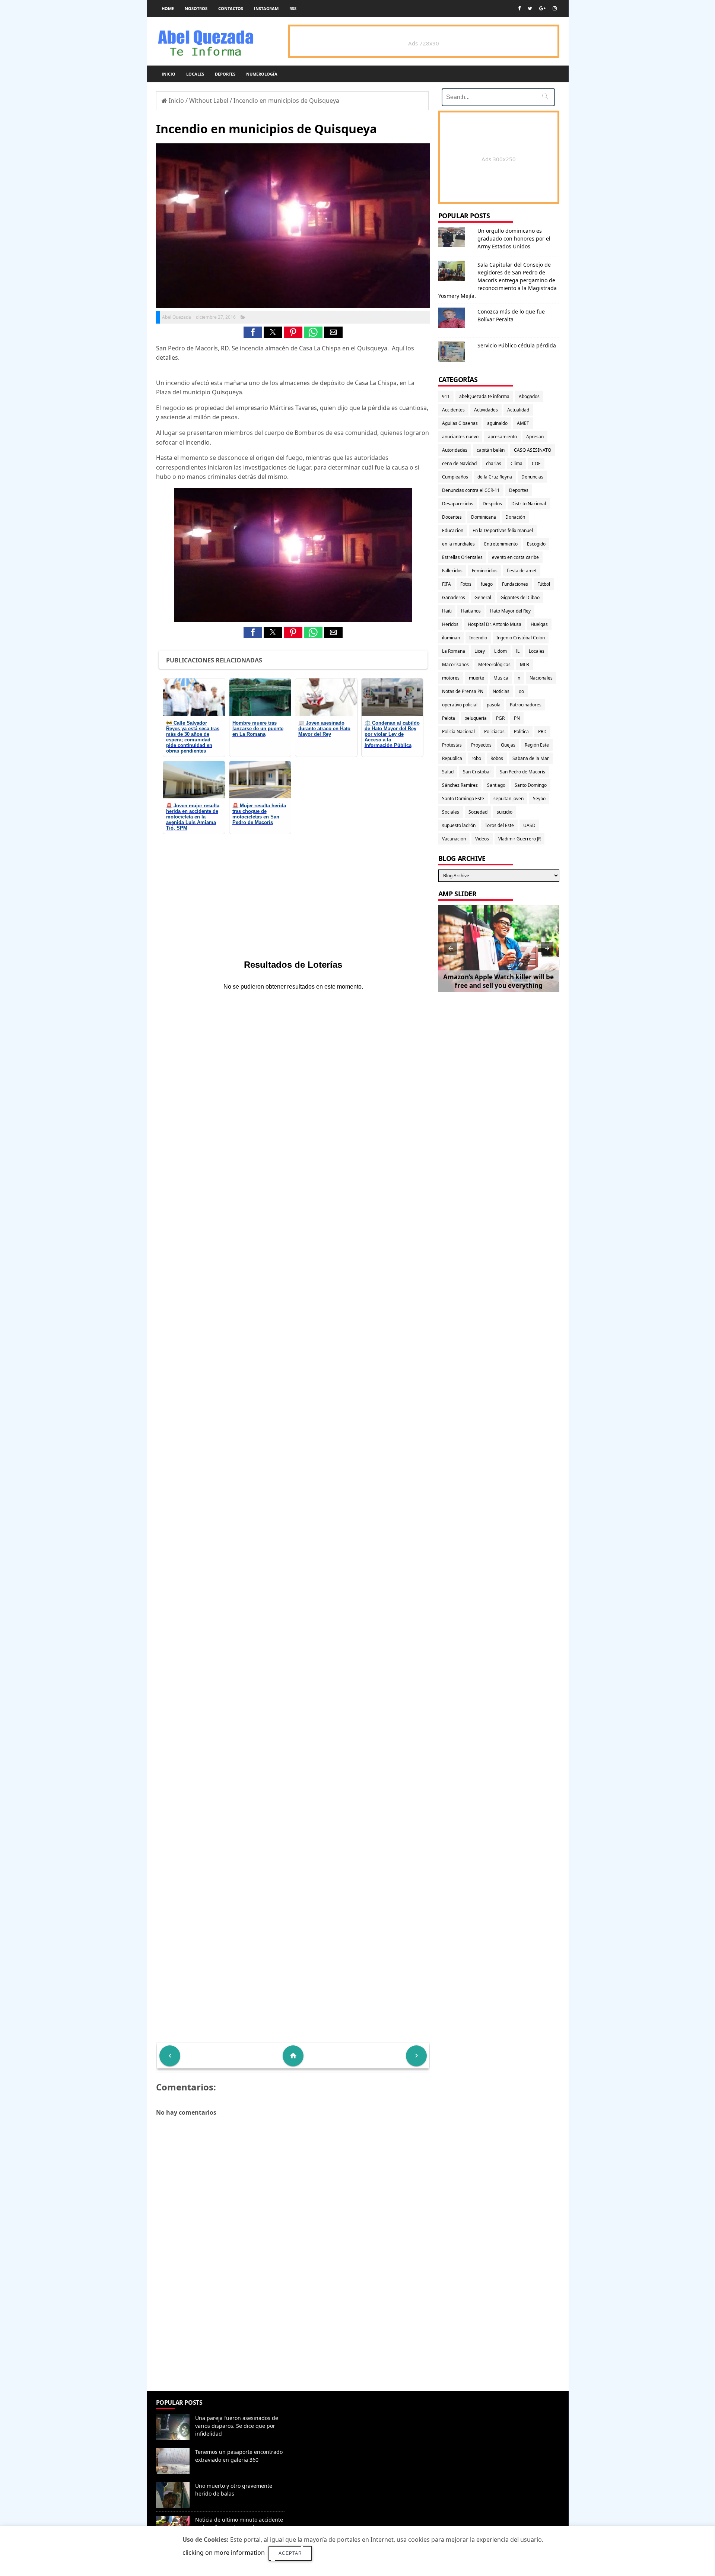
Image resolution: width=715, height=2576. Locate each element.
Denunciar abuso (322, 2410)
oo (521, 691)
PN (517, 718)
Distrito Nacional (529, 504)
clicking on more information (224, 2553)
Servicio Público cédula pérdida (517, 345)
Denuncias (532, 477)
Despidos (492, 504)
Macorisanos (455, 664)
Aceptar (290, 2553)
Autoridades (455, 450)
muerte (476, 678)
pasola (494, 705)
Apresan (535, 437)
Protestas (452, 745)
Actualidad (518, 410)
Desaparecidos (458, 504)
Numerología (262, 74)
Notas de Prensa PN (463, 691)
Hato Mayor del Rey (510, 611)
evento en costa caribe (515, 557)
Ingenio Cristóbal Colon (521, 638)
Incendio (478, 638)
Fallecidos (452, 571)
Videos (482, 839)
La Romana (454, 651)
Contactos (231, 8)
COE (536, 463)
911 (446, 396)
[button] (253, 332)
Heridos (450, 624)
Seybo (539, 799)
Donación (515, 517)
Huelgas (539, 624)
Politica (521, 732)
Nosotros (196, 8)
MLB (525, 664)
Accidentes (453, 410)
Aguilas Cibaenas (460, 423)
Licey (480, 651)
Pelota (449, 718)
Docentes (452, 517)
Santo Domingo (531, 785)
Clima (517, 463)
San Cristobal (477, 772)
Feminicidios (485, 571)
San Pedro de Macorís (522, 772)
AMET (523, 423)
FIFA (447, 584)
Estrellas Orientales (462, 557)
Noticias (501, 691)
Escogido (536, 544)
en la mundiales (458, 544)
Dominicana (484, 517)
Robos (497, 758)
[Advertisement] (293, 2337)
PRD (542, 732)
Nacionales (541, 678)
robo (476, 758)
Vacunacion (454, 839)
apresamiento (502, 437)
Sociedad (478, 812)
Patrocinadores (526, 705)
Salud (448, 772)
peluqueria (476, 718)
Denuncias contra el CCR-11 (471, 490)
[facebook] (519, 8)
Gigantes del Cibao (520, 597)
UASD (529, 825)
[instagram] (555, 8)
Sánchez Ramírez (460, 785)
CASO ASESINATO (533, 450)
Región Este (537, 745)
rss (293, 8)
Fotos (466, 584)
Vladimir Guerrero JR (519, 839)
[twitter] (530, 8)
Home (168, 8)
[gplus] (542, 8)
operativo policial (460, 705)
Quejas (508, 745)
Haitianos (471, 611)
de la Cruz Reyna (495, 477)
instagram (266, 8)
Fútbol (544, 584)
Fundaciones (515, 584)
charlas (494, 463)
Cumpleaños (455, 477)
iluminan (451, 638)
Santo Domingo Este (463, 799)
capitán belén (491, 450)
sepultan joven (509, 799)
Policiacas (494, 732)
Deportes (225, 74)
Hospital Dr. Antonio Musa (495, 624)
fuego (487, 584)
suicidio (505, 812)
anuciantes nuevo (460, 437)
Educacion (453, 530)
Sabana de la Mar (531, 758)
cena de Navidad (459, 463)
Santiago (496, 785)
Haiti (447, 611)
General (483, 597)
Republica (452, 758)
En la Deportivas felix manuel (503, 530)
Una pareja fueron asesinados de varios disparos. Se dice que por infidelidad (237, 2426)
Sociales (451, 812)
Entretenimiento (501, 544)
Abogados (529, 396)
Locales (195, 74)
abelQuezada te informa (484, 396)
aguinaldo (497, 423)
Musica (501, 678)
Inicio (169, 74)
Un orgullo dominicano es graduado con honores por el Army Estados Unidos (514, 238)
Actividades (486, 410)
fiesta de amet (522, 571)
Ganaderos (454, 597)
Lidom (500, 651)
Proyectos (481, 745)
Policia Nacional (458, 732)
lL (518, 651)
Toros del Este (499, 825)
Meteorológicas (494, 664)
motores (451, 678)
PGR (500, 718)
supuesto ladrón (459, 825)
